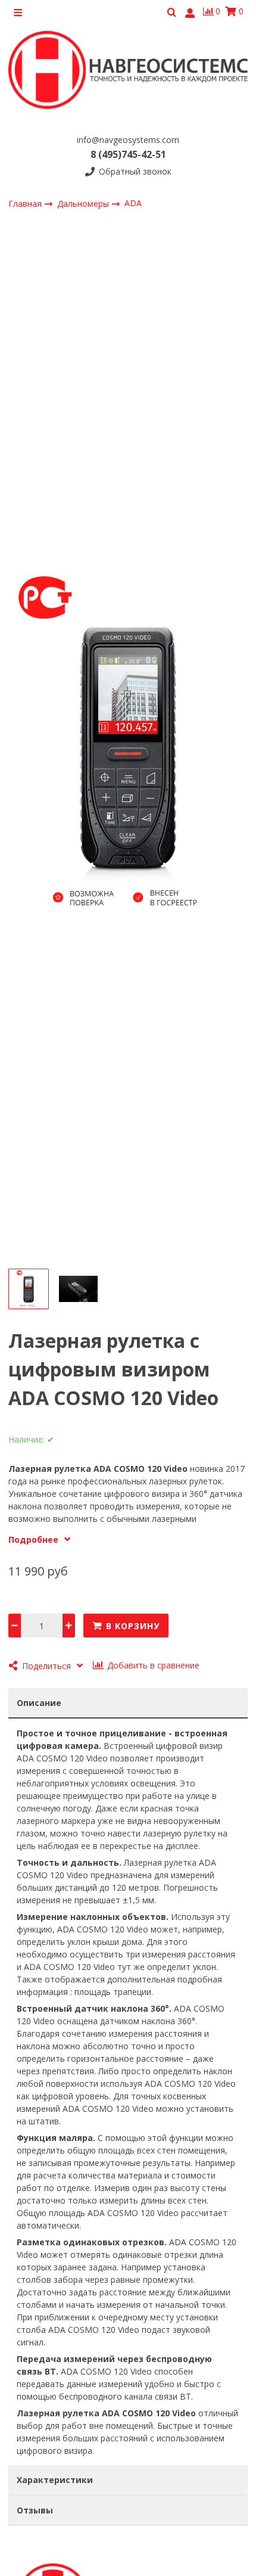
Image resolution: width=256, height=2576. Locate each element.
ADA (133, 203)
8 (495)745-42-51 (128, 154)
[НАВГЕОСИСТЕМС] (128, 74)
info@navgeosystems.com (128, 140)
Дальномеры (84, 203)
